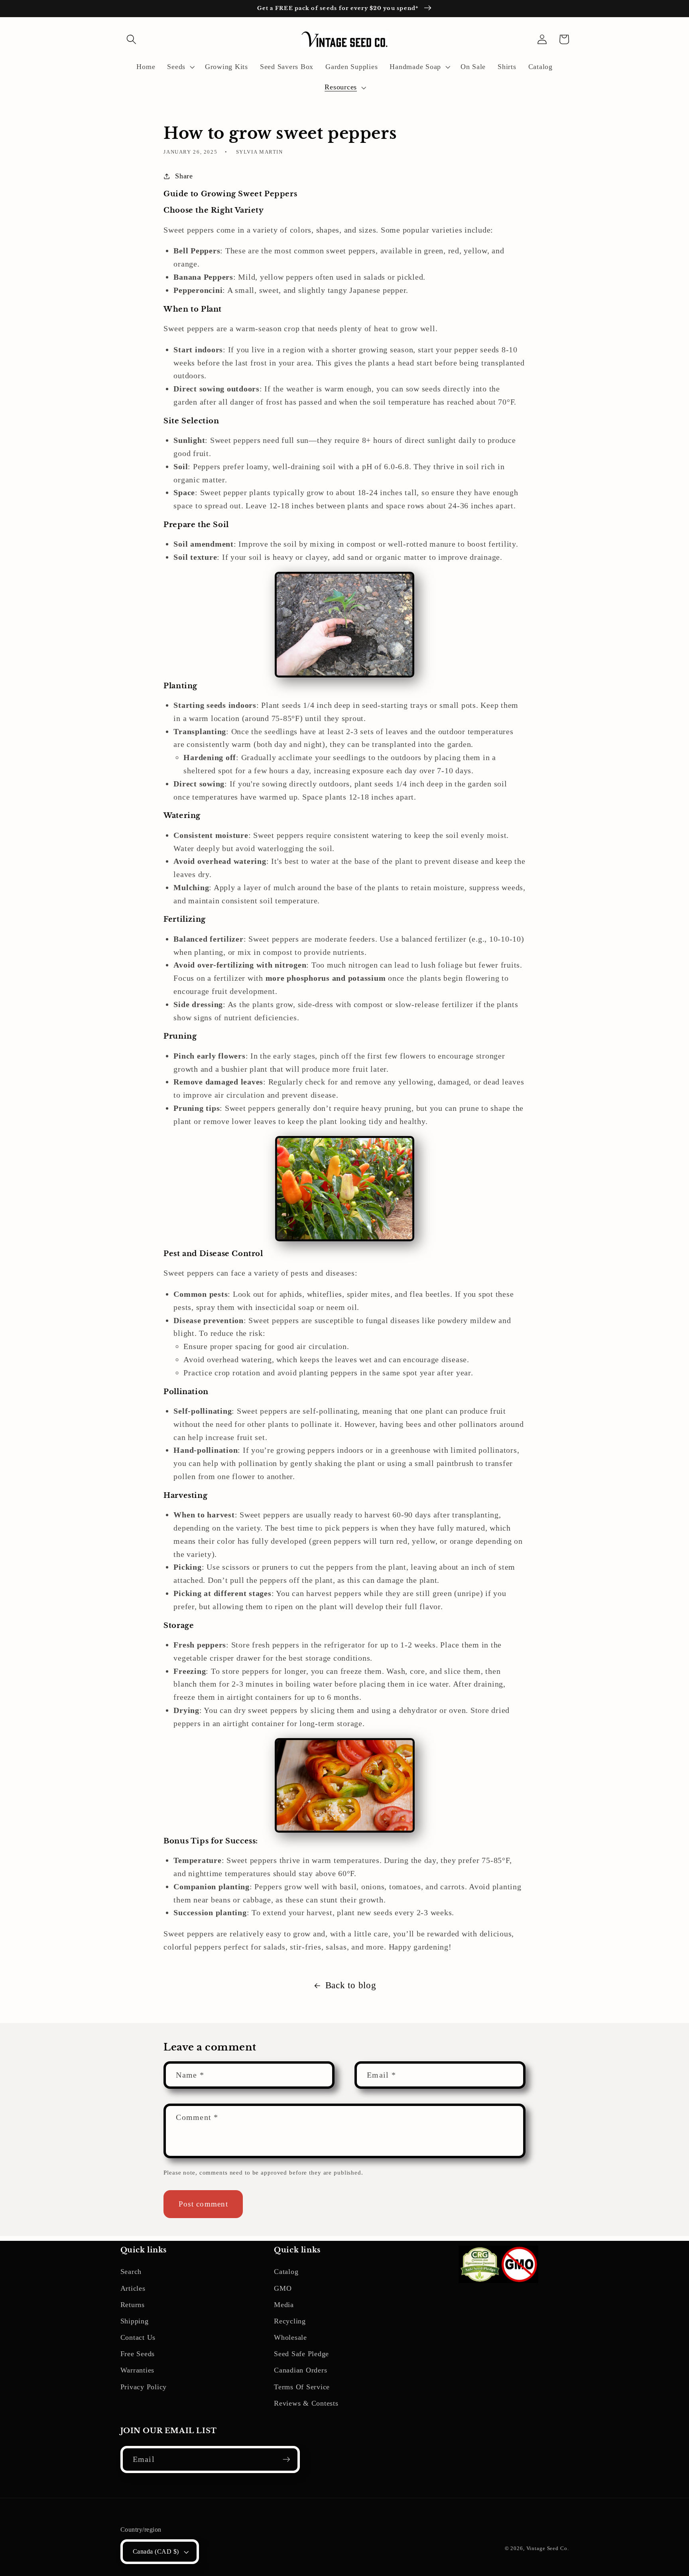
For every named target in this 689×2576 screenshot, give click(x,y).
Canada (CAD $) (156, 2552)
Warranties (138, 2370)
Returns (133, 2305)
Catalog (286, 2272)
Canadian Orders (300, 2370)
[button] (131, 39)
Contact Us (138, 2337)
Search (131, 2272)
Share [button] (184, 176)
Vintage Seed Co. (548, 2548)
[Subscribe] (286, 2459)
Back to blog (351, 1985)
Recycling (290, 2321)
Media (284, 2305)
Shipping (135, 2321)
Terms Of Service (302, 2387)
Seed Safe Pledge (301, 2354)
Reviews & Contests (306, 2403)
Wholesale (290, 2337)
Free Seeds (138, 2354)
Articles (133, 2288)
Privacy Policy (144, 2387)
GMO (283, 2288)
